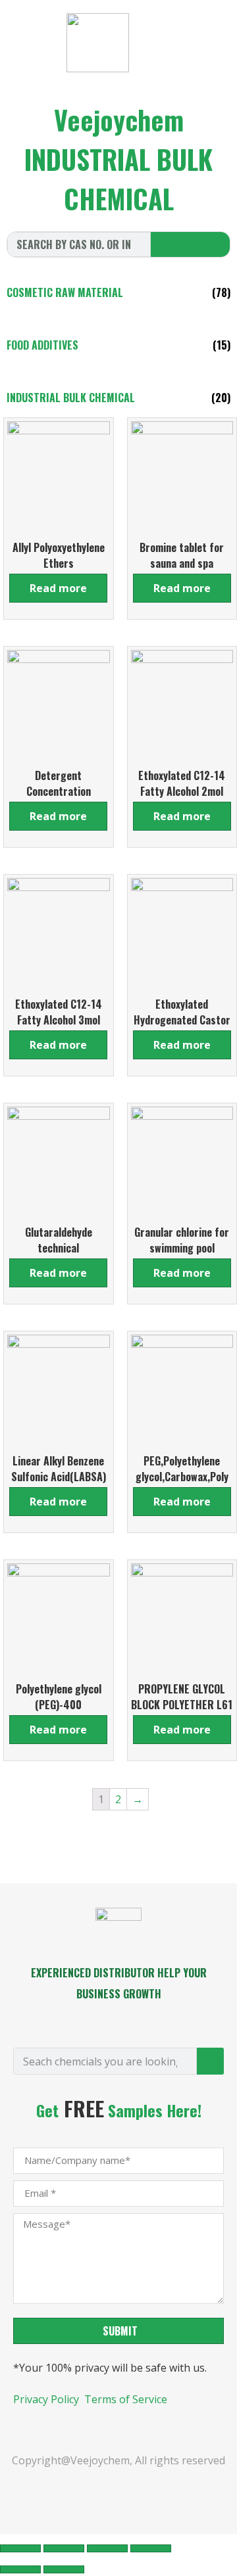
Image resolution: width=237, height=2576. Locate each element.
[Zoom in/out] (151, 2548)
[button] (203, 46)
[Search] (190, 244)
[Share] (64, 2548)
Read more (58, 588)
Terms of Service (126, 2399)
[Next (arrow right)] (64, 2569)
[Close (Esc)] (20, 2548)
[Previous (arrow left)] (20, 2569)
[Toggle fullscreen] (107, 2548)
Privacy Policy (47, 2399)
